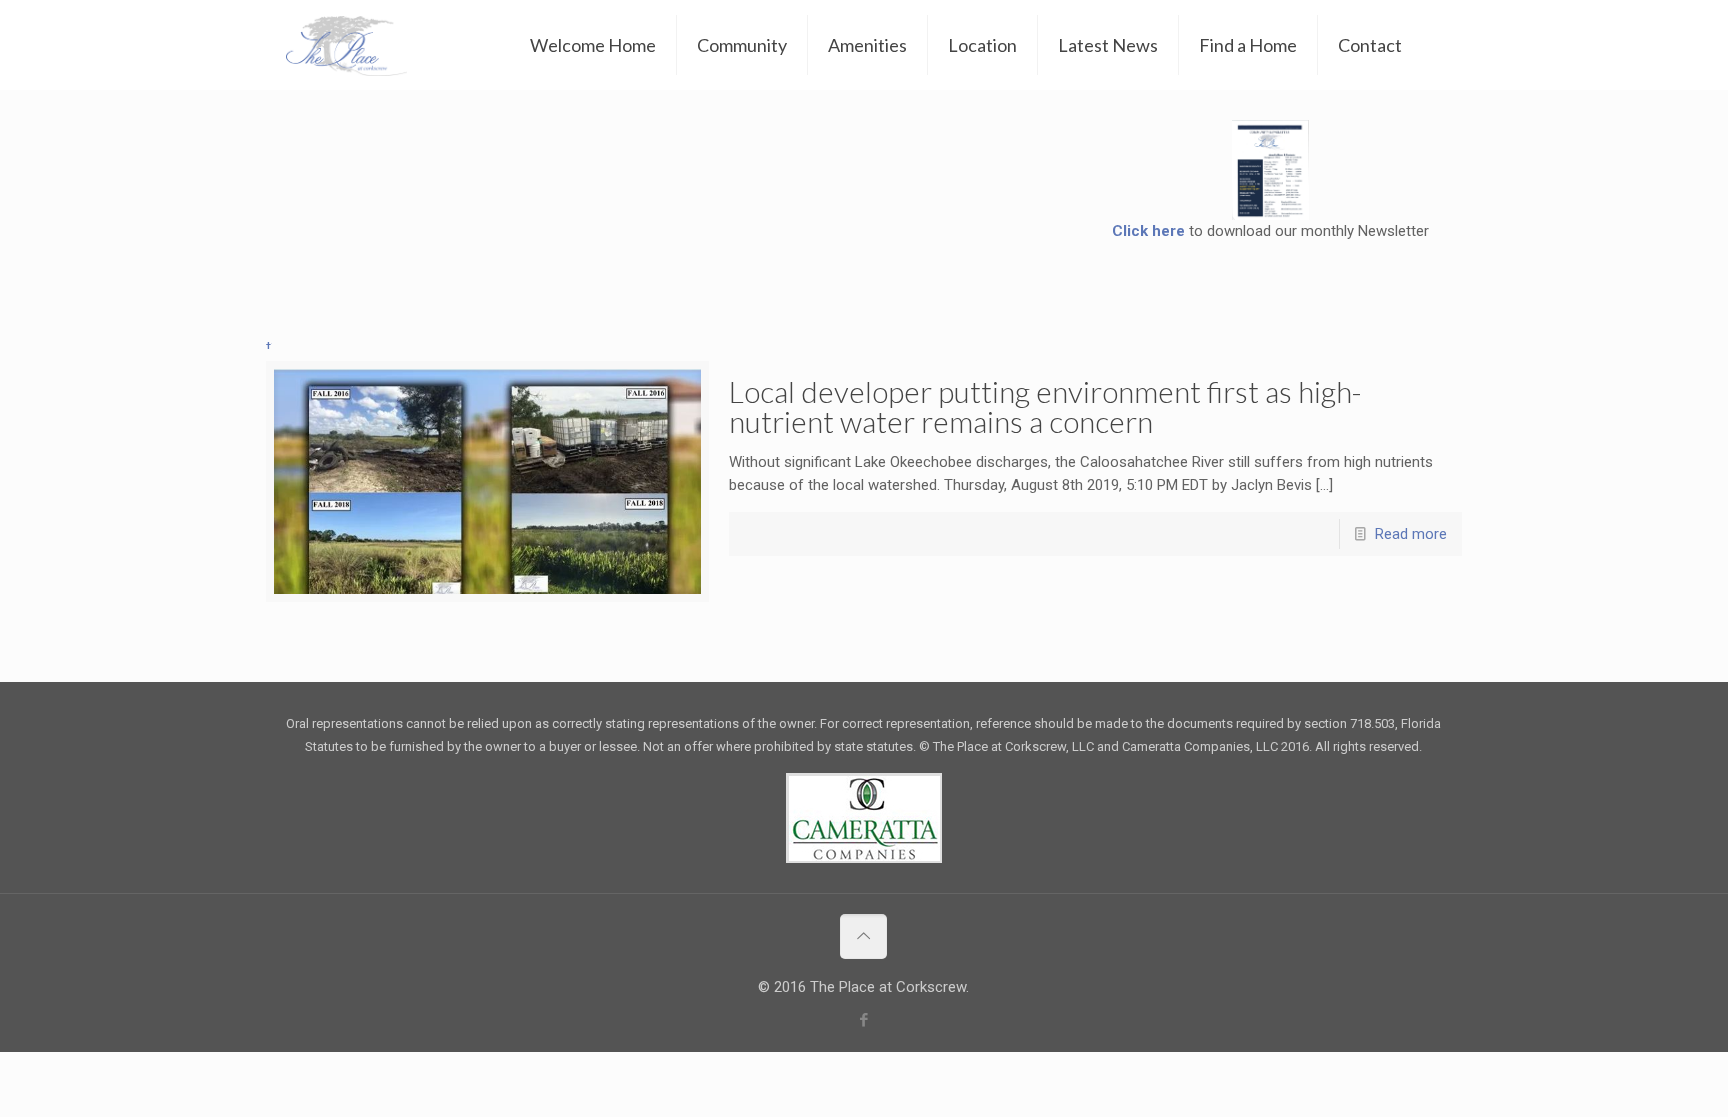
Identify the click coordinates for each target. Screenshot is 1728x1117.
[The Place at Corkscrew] (346, 45)
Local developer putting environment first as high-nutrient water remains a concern (1045, 406)
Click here (1148, 231)
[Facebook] (863, 1020)
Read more (1411, 534)
